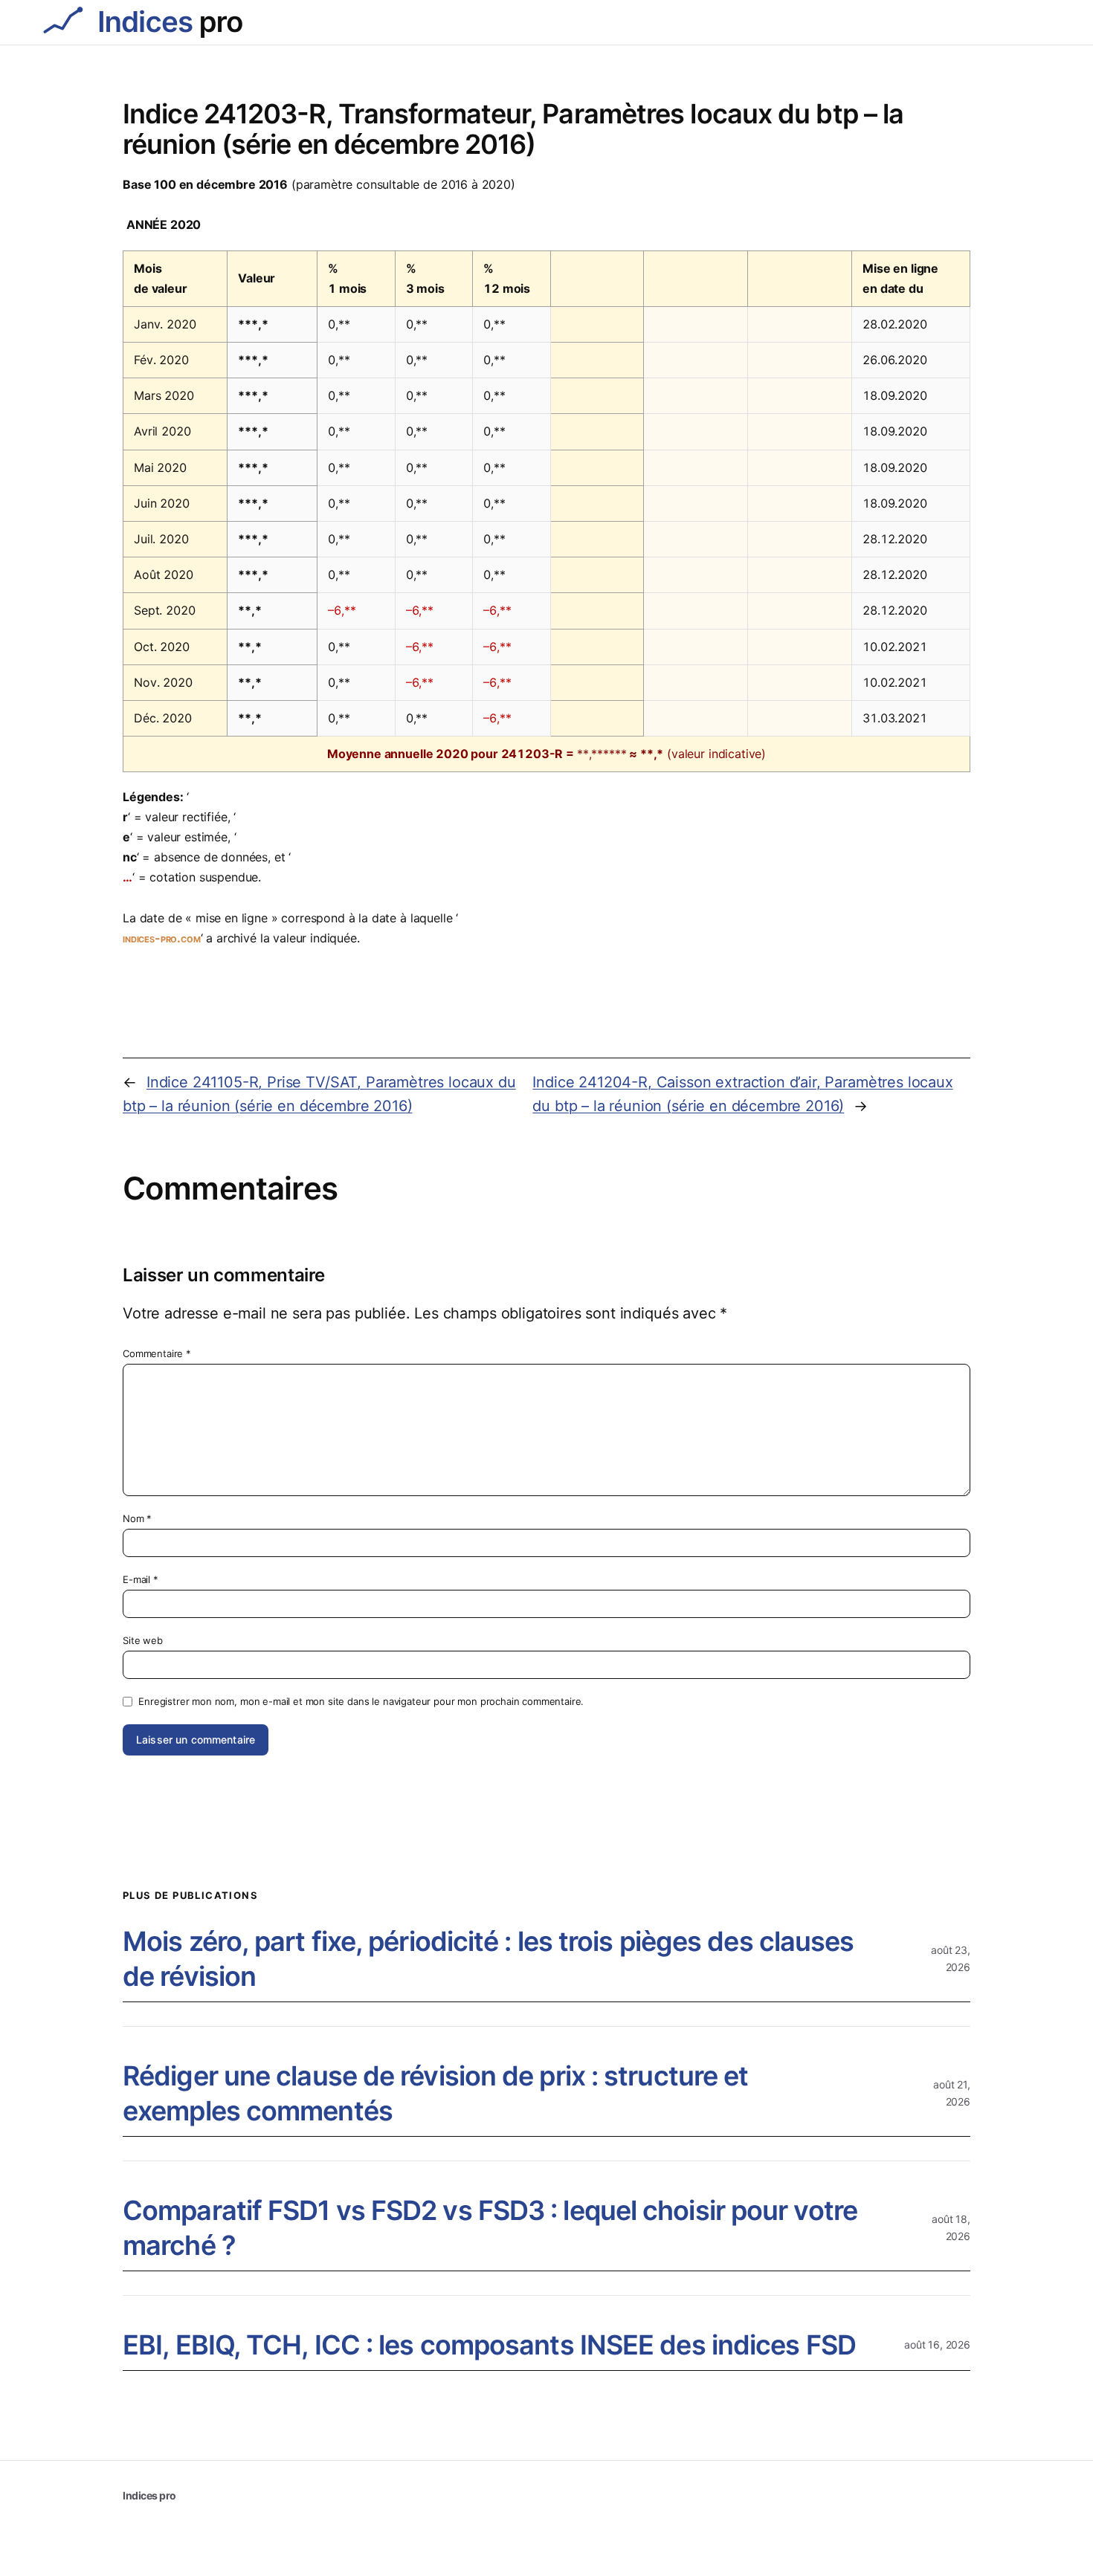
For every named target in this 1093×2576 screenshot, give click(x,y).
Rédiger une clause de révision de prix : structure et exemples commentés (435, 2093)
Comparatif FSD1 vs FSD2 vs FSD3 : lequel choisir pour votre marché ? (490, 2228)
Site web (143, 1640)
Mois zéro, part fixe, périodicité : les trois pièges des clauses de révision (488, 1959)
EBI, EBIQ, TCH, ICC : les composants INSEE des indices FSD (489, 2345)
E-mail (141, 1579)
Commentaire (157, 1353)
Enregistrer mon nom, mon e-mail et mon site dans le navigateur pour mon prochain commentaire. (361, 1701)
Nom (137, 1518)
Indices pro (149, 2495)
